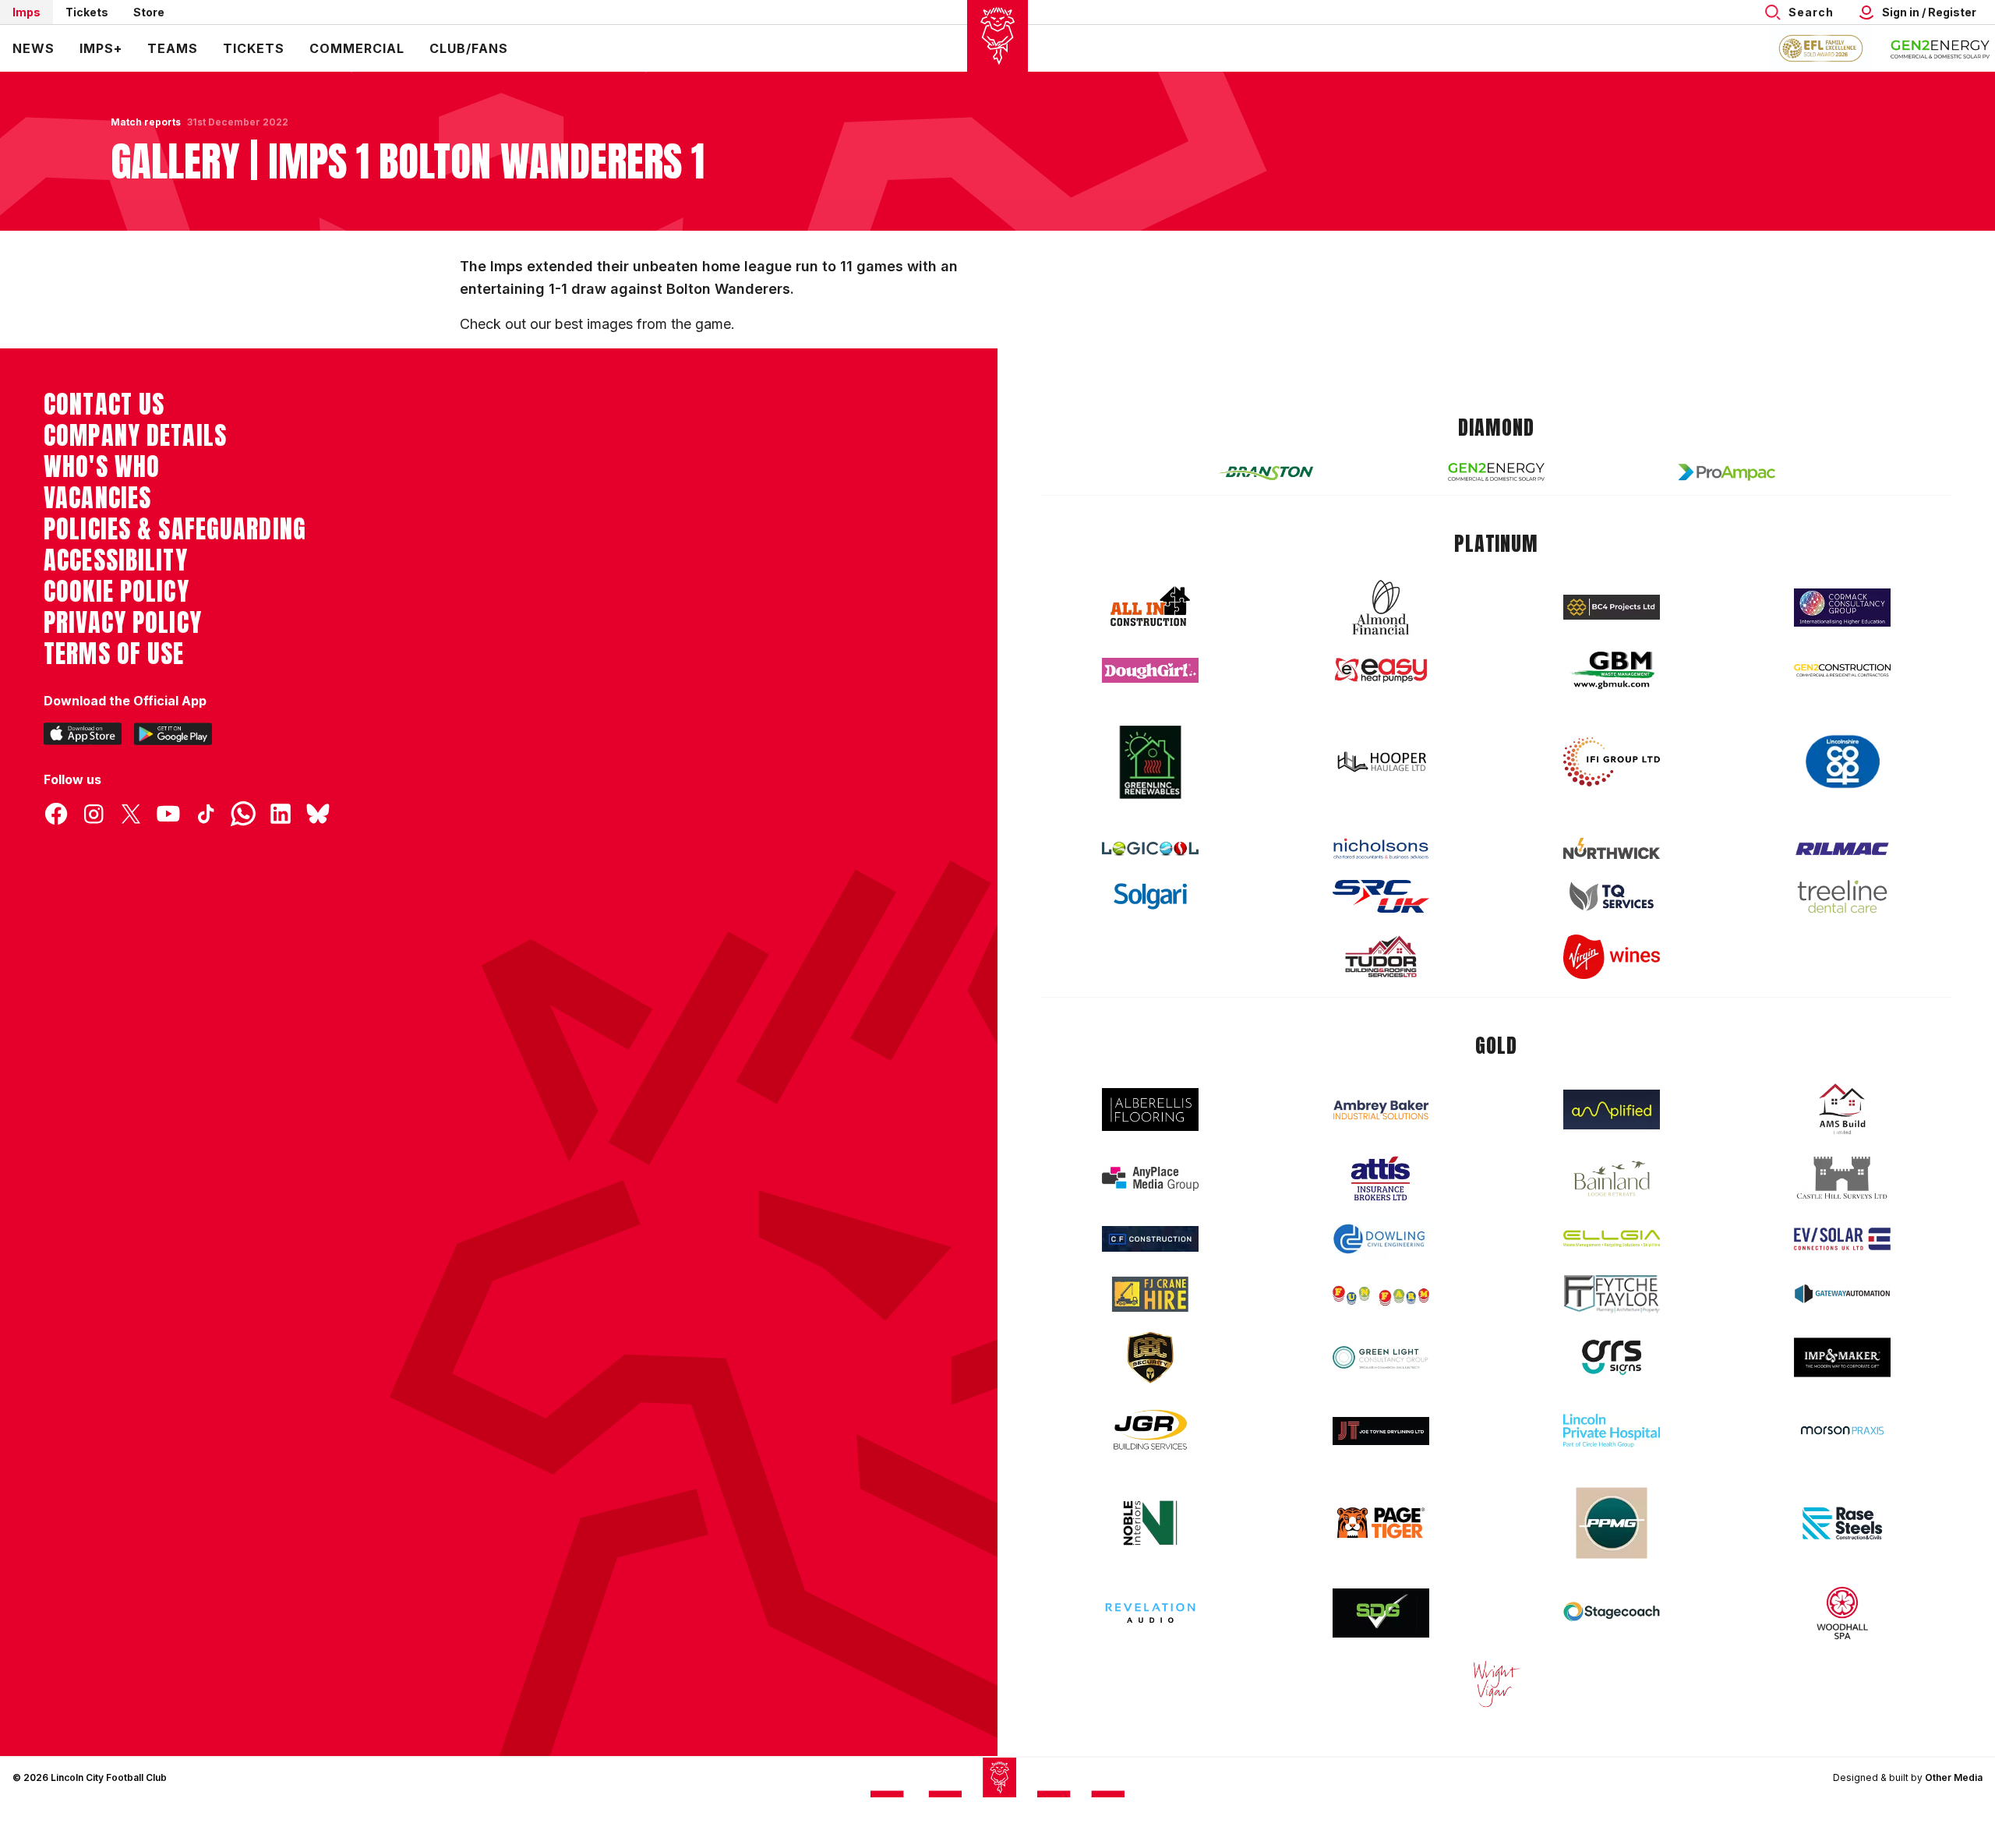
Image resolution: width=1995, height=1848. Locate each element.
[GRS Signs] (1612, 1357)
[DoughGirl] (1150, 671)
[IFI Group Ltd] (1612, 762)
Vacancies (97, 498)
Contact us (104, 405)
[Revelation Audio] (1150, 1613)
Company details (135, 436)
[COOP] (1842, 762)
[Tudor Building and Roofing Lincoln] (1381, 957)
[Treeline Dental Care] (1842, 896)
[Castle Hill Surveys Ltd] (1842, 1178)
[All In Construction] (1150, 607)
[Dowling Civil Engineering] (1381, 1238)
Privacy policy (123, 623)
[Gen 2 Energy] (1496, 472)
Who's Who (102, 467)
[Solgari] (1150, 896)
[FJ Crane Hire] (1150, 1294)
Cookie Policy (117, 592)
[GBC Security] (1150, 1358)
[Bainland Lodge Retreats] (1612, 1179)
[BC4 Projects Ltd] (1612, 607)
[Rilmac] (1842, 848)
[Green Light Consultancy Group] (1381, 1357)
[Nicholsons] (1381, 849)
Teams (173, 48)
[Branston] (1266, 472)
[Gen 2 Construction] (1842, 670)
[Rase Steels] (1842, 1523)
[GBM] (1612, 671)
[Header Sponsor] (1940, 48)
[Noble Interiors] (1150, 1523)
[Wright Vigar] (1496, 1684)
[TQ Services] (1612, 897)
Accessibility (116, 560)
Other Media (1954, 1777)
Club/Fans (469, 48)
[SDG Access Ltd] (1381, 1613)
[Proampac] (1727, 472)
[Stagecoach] (1612, 1613)
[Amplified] (1612, 1110)
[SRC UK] (1381, 896)
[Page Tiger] (1381, 1523)
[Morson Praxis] (1842, 1430)
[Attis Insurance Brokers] (1381, 1178)
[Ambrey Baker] (1381, 1110)
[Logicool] (1150, 849)
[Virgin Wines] (1612, 957)
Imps (26, 12)
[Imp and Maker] (1842, 1357)
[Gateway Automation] (1842, 1294)
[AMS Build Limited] (1842, 1109)
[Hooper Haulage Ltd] (1381, 762)
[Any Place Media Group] (1150, 1179)
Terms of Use (114, 654)
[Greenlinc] (1150, 762)
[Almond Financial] (1381, 607)
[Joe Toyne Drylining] (1381, 1431)
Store (149, 12)
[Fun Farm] (1381, 1294)
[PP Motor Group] (1612, 1523)
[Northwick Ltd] (1612, 848)
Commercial (357, 48)
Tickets (87, 12)
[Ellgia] (1612, 1238)
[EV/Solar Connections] (1842, 1239)
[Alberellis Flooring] (1150, 1110)
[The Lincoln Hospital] (1612, 1431)
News (34, 48)
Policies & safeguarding (175, 529)
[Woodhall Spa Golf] (1842, 1613)
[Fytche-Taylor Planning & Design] (1612, 1294)
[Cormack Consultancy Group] (1842, 608)
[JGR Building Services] (1150, 1431)
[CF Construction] (1150, 1238)
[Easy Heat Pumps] (1381, 671)
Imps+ (101, 48)
